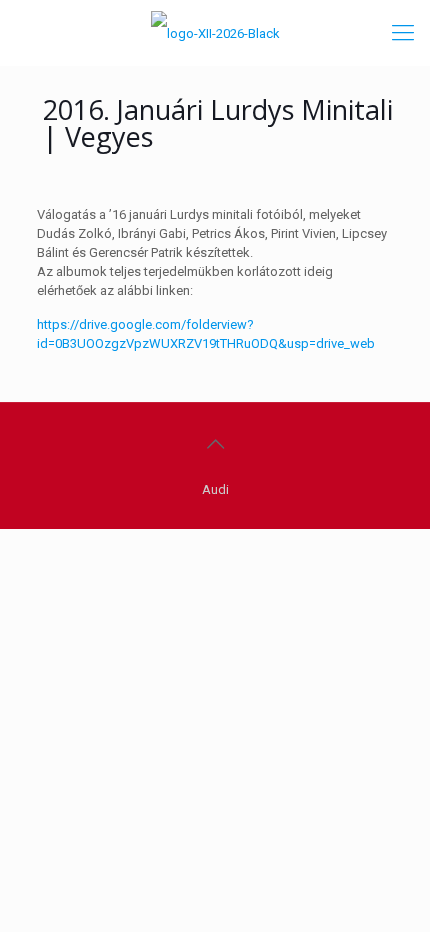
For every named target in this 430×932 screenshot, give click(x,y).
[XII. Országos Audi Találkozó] (215, 32)
